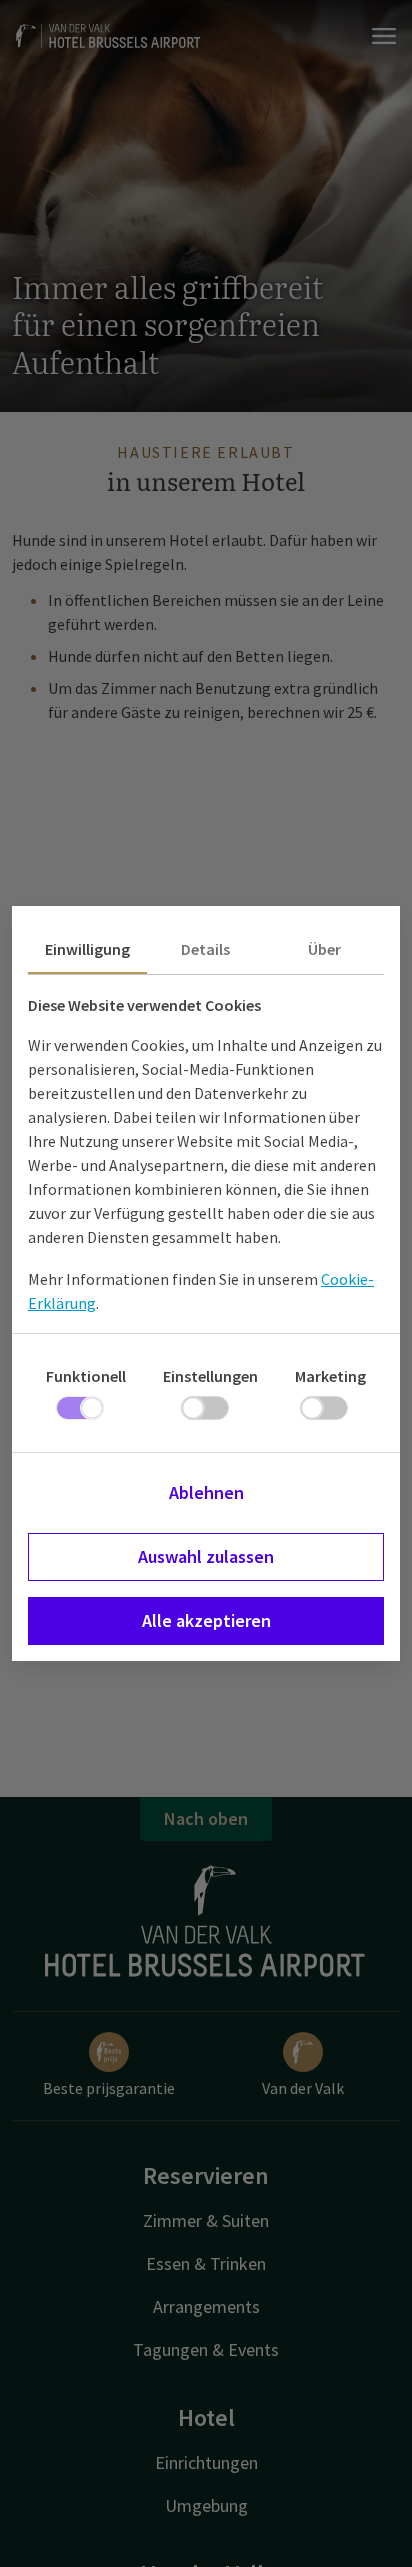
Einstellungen (210, 1376)
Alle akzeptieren (206, 1620)
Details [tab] (205, 949)
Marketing (330, 1376)
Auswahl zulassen (206, 1556)
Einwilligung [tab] (87, 949)
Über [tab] (324, 949)
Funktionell (86, 1376)
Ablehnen (206, 1492)
